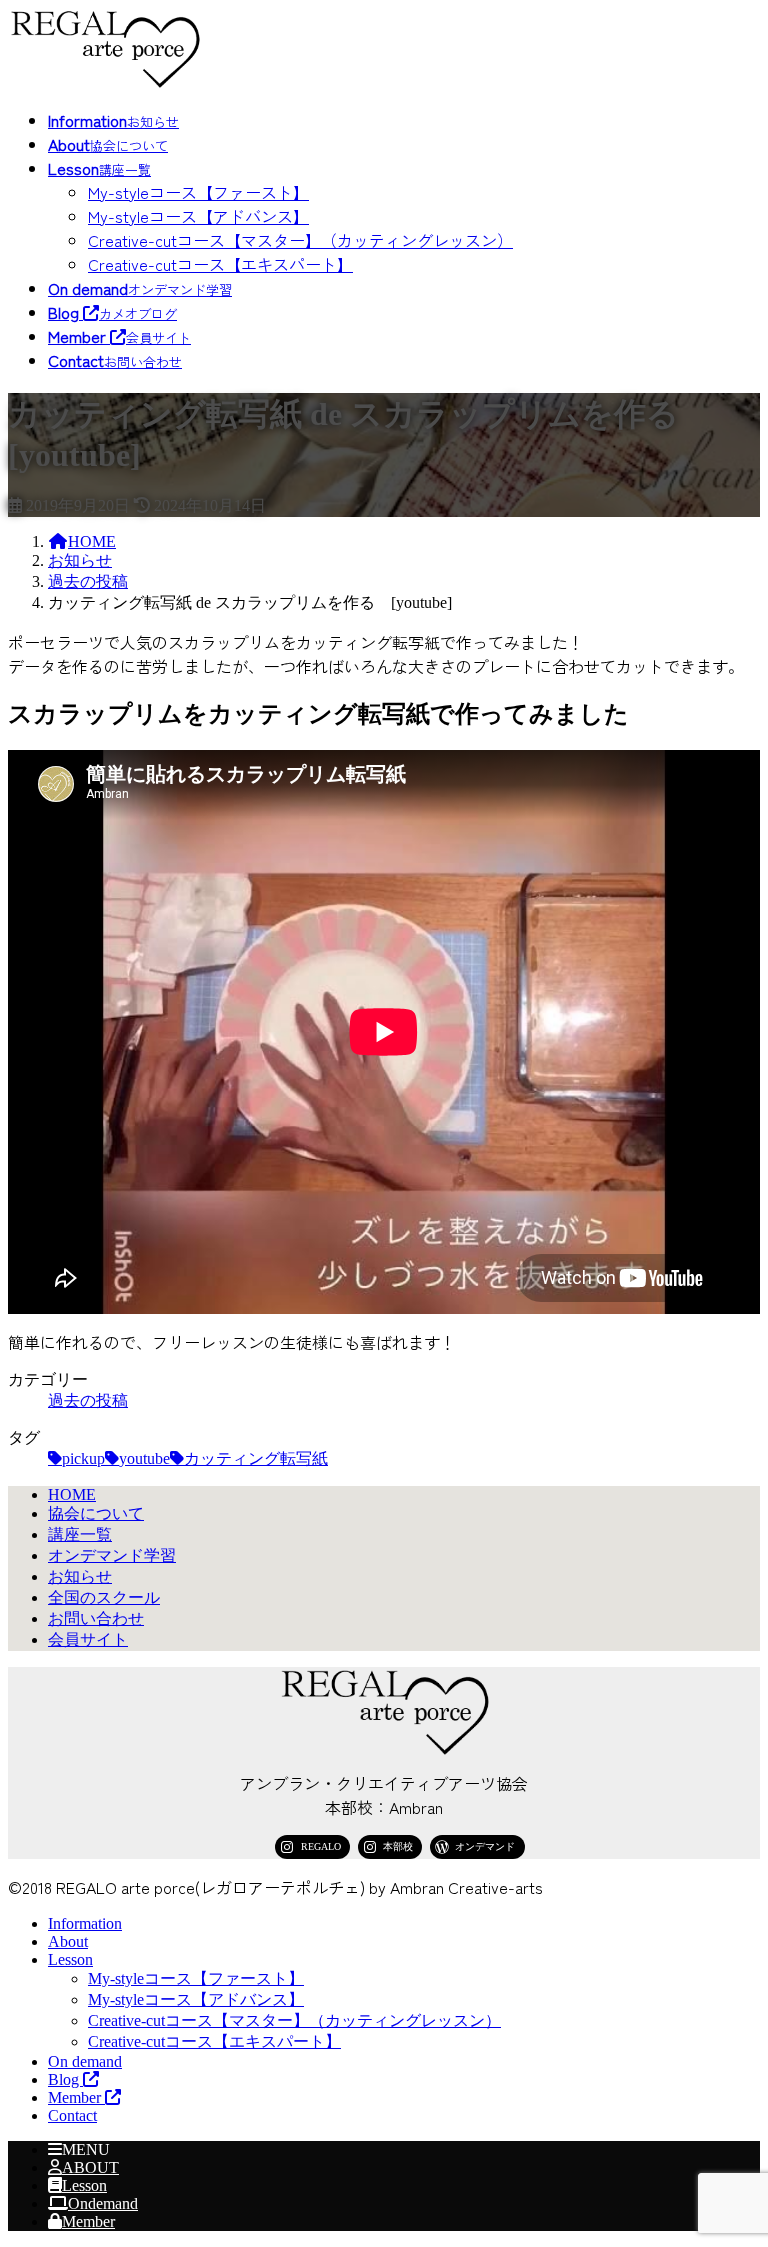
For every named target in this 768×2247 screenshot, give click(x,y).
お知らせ (80, 1576)
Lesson (70, 1959)
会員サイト (88, 1639)
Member (76, 2097)
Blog (65, 2079)
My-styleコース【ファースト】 (198, 192)
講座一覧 (80, 1534)
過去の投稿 (88, 1400)
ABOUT (90, 2167)
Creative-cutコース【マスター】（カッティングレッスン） (300, 240)
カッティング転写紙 (256, 1458)
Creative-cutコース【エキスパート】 (220, 264)
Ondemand (103, 2203)
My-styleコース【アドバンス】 (198, 216)
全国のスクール (104, 1597)
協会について (96, 1513)
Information (85, 1923)
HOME (72, 1494)
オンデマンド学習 (112, 1555)
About (68, 1941)
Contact (72, 2115)
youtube (144, 1458)
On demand (85, 2061)
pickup (83, 1458)
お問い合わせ (96, 1618)
